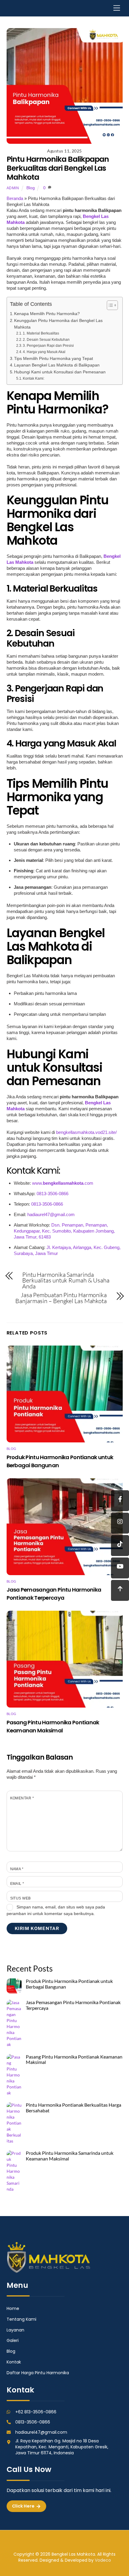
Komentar (22, 1798)
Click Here (23, 2506)
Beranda (15, 198)
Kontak (14, 2362)
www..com (63, 1183)
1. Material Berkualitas (41, 333)
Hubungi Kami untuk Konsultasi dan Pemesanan (60, 372)
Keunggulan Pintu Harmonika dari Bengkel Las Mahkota (58, 324)
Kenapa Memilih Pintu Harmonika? (47, 314)
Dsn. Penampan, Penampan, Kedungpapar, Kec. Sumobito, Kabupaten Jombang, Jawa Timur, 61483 (64, 1231)
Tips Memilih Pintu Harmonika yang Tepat (54, 359)
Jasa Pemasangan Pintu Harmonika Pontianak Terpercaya (73, 2005)
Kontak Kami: (34, 378)
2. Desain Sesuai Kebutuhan (46, 340)
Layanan (15, 2330)
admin (13, 188)
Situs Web (21, 1898)
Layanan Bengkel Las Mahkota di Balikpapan (57, 365)
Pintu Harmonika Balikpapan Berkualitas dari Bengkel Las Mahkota (58, 168)
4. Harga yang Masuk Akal (44, 352)
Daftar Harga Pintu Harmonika (38, 2373)
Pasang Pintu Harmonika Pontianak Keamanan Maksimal (74, 2060)
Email (17, 1884)
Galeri (13, 2340)
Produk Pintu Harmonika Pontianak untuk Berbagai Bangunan (69, 1984)
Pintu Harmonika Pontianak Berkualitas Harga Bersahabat (73, 2108)
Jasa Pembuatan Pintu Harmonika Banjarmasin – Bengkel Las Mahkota (61, 1298)
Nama (17, 1869)
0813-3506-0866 (52, 1194)
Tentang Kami (21, 2319)
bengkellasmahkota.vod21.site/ (86, 1132)
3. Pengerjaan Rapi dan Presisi (48, 346)
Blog (31, 188)
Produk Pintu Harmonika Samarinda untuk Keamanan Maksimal (70, 2156)
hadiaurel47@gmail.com (51, 1214)
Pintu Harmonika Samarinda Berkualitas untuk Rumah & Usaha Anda (66, 1281)
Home (13, 2308)
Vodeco (103, 2560)
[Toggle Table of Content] (109, 305)
